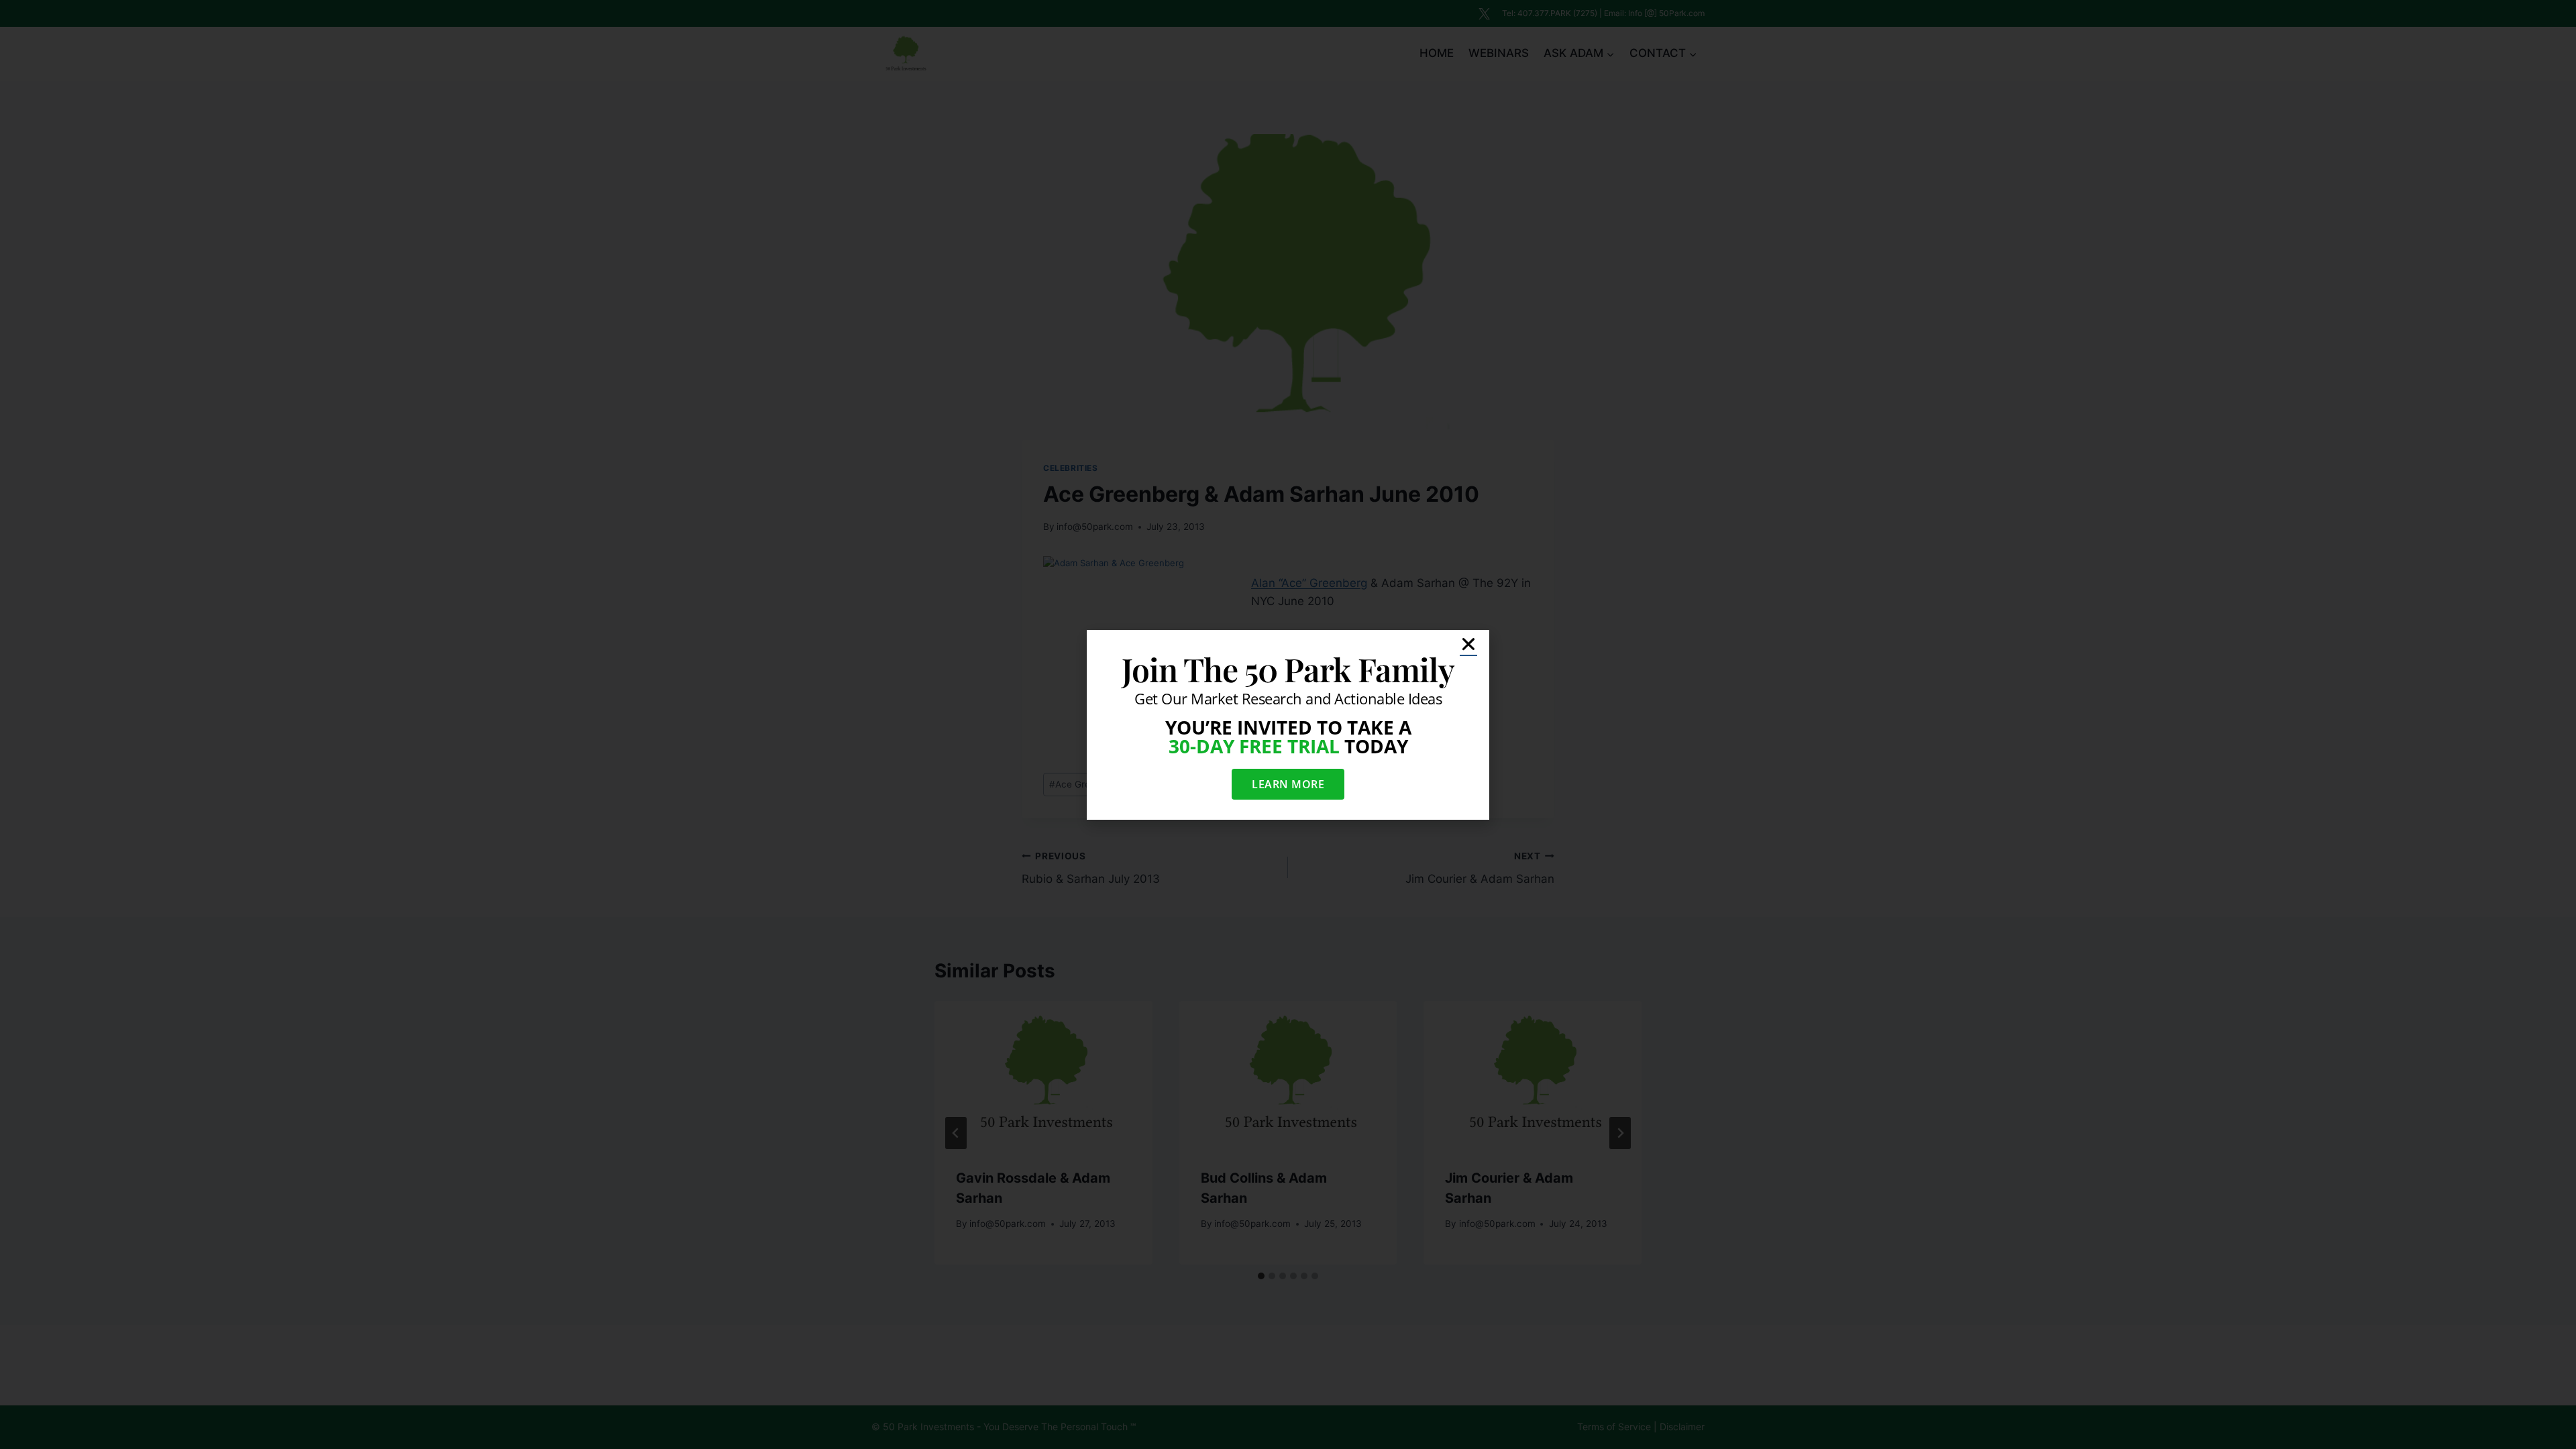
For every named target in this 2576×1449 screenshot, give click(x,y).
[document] (1288, 724)
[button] (1468, 644)
